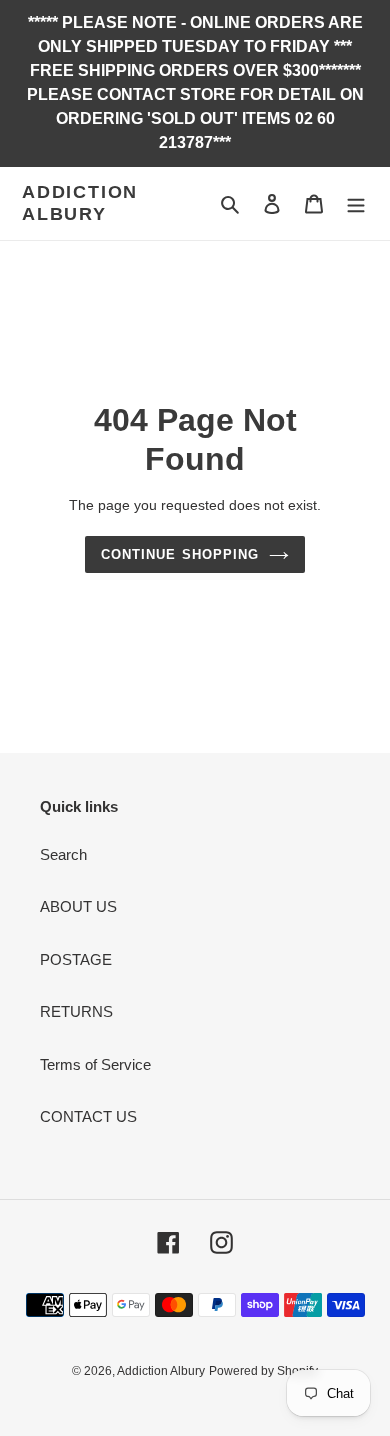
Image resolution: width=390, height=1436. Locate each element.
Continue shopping (180, 554)
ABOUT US (78, 906)
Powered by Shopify (263, 1371)
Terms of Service (95, 1064)
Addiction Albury (80, 203)
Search (63, 854)
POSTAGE (76, 959)
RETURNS (76, 1011)
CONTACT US (88, 1116)
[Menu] (356, 203)
